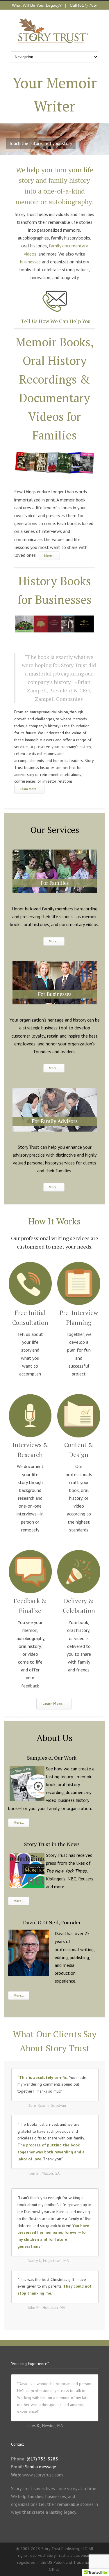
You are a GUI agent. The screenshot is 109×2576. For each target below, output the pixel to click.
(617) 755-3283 (42, 2459)
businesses (30, 262)
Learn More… (29, 789)
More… (49, 556)
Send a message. (41, 2467)
